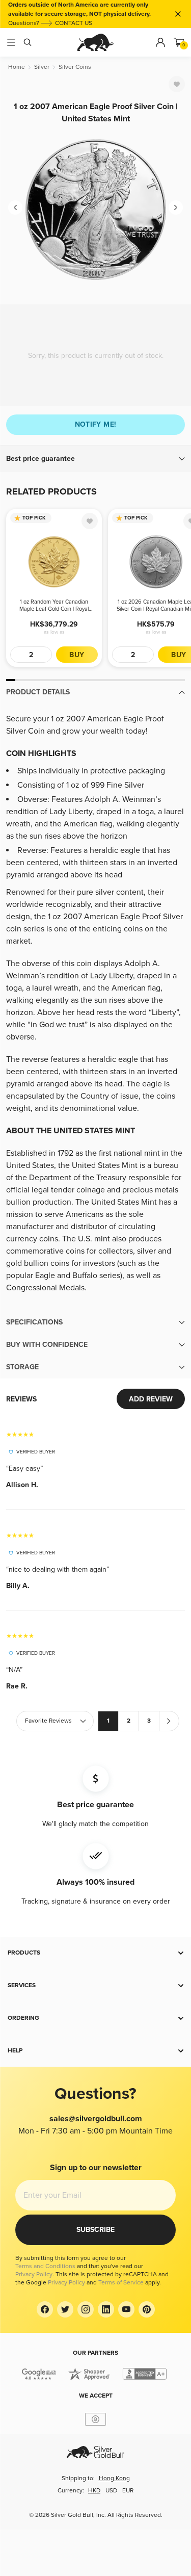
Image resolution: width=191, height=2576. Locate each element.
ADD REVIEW (151, 1399)
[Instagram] (86, 2309)
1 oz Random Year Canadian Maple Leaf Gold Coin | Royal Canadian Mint (54, 606)
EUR (128, 2491)
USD (111, 2491)
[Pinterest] (147, 2309)
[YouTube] (126, 2309)
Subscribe (95, 2230)
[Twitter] (65, 2309)
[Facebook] (45, 2309)
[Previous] (15, 207)
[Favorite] (177, 84)
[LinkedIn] (106, 2309)
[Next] (176, 207)
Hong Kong (114, 2478)
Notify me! (96, 424)
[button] (95, 459)
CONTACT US (74, 23)
